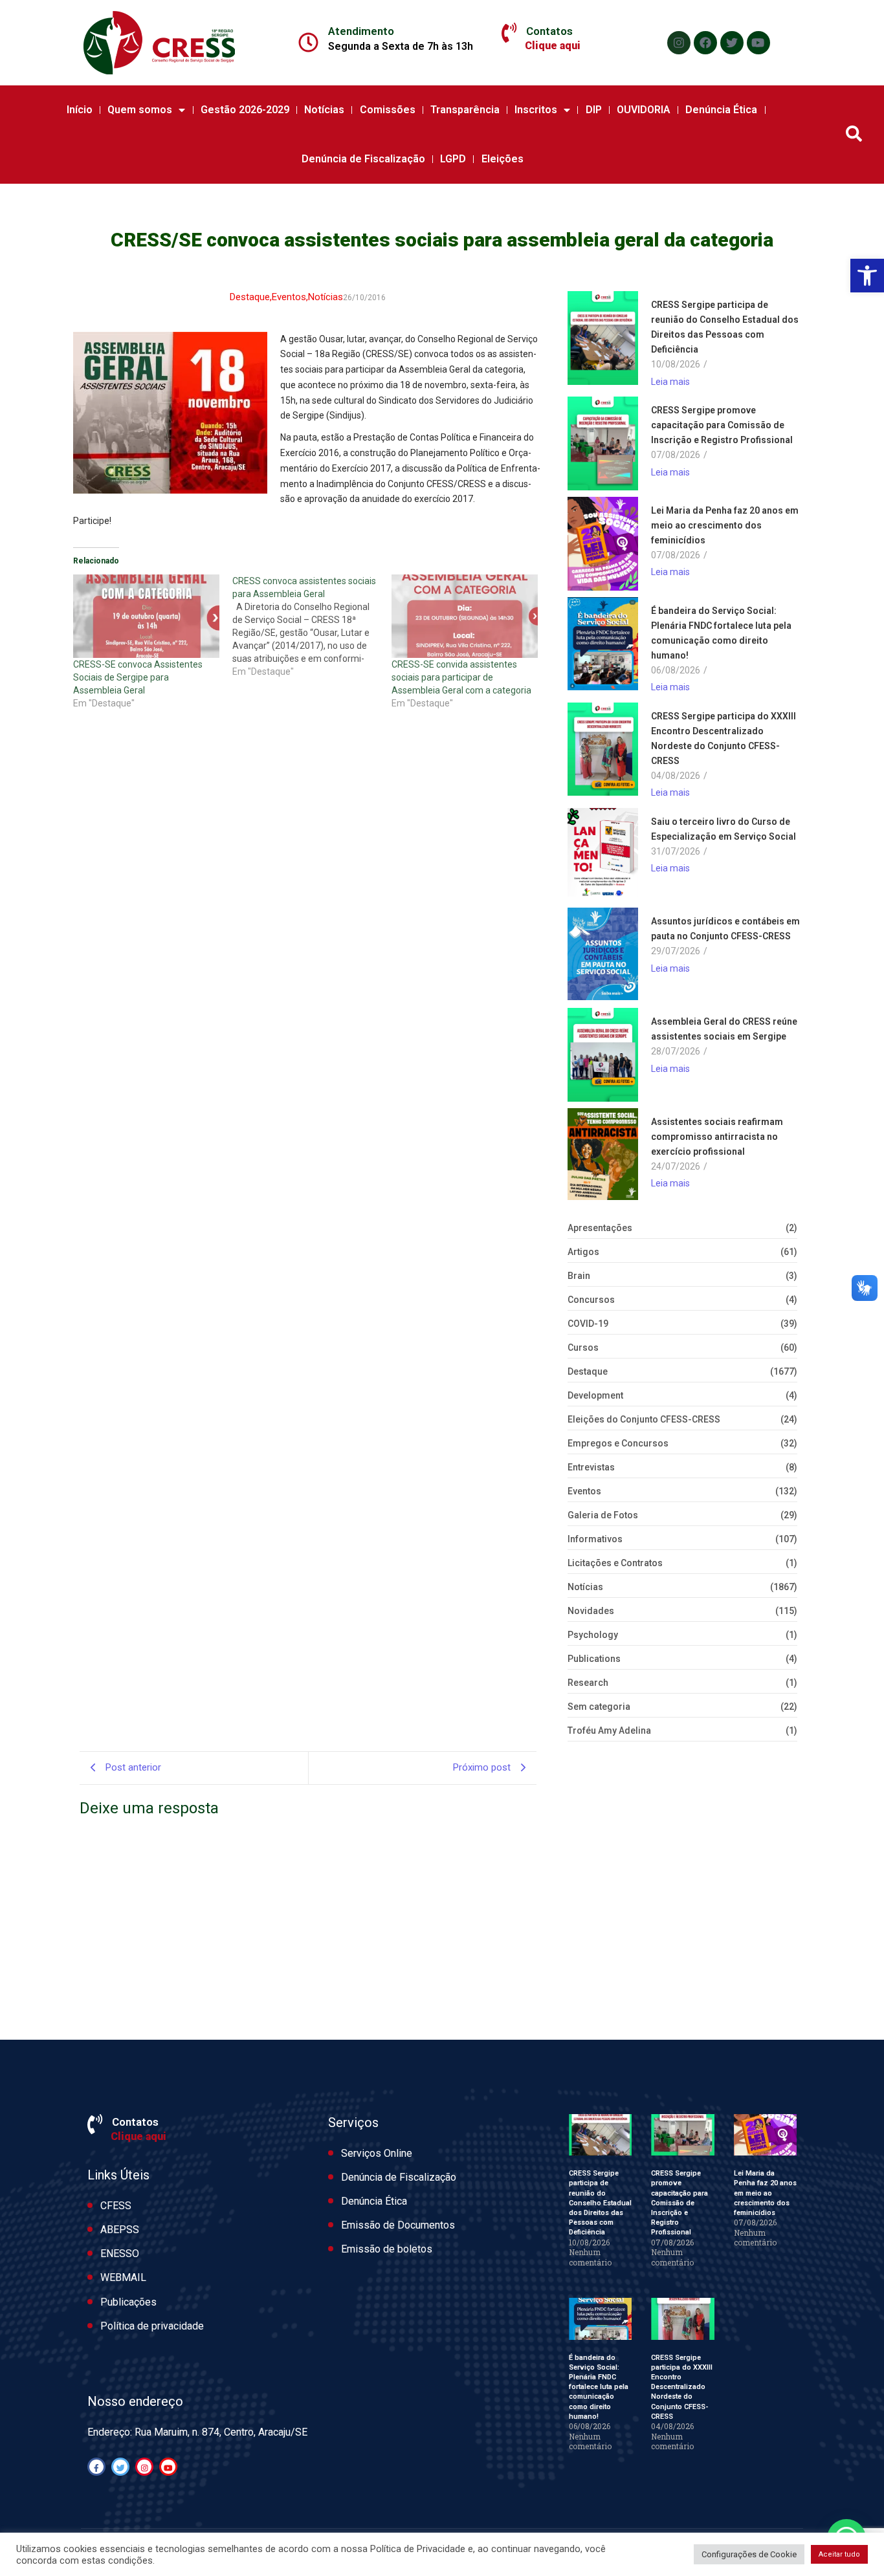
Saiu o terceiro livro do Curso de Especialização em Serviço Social (724, 829)
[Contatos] (509, 33)
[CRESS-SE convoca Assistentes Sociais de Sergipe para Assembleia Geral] (146, 616)
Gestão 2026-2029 (245, 110)
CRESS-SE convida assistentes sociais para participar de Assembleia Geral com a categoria (461, 677)
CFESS (116, 2206)
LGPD (453, 159)
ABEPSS (120, 2230)
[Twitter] (732, 43)
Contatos (549, 31)
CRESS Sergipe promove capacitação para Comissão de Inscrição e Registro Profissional (722, 425)
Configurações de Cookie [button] (749, 2554)
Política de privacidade (152, 2326)
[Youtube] (758, 43)
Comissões (388, 110)
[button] (867, 276)
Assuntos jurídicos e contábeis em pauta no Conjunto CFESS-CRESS (725, 929)
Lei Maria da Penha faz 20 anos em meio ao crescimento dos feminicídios (725, 525)
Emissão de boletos (387, 2249)
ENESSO (120, 2254)
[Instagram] (679, 43)
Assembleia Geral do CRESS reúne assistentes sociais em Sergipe (724, 1029)
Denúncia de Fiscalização (363, 159)
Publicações (128, 2302)
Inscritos (536, 110)
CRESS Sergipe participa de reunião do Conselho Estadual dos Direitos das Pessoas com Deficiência (725, 327)
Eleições (503, 159)
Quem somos (140, 110)
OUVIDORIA (644, 110)
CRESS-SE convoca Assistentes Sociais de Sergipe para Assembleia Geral (138, 677)
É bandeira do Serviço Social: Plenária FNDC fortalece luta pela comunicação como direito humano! (721, 633)
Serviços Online (377, 2153)
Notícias (324, 110)
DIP (594, 110)
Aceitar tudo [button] (839, 2554)
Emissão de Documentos (398, 2225)
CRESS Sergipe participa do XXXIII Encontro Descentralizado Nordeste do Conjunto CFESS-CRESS (724, 738)
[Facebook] (705, 43)
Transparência (465, 110)
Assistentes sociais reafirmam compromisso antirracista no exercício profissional (717, 1137)
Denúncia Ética (721, 110)
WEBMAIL (123, 2277)
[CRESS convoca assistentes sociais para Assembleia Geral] (312, 626)
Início (80, 110)
